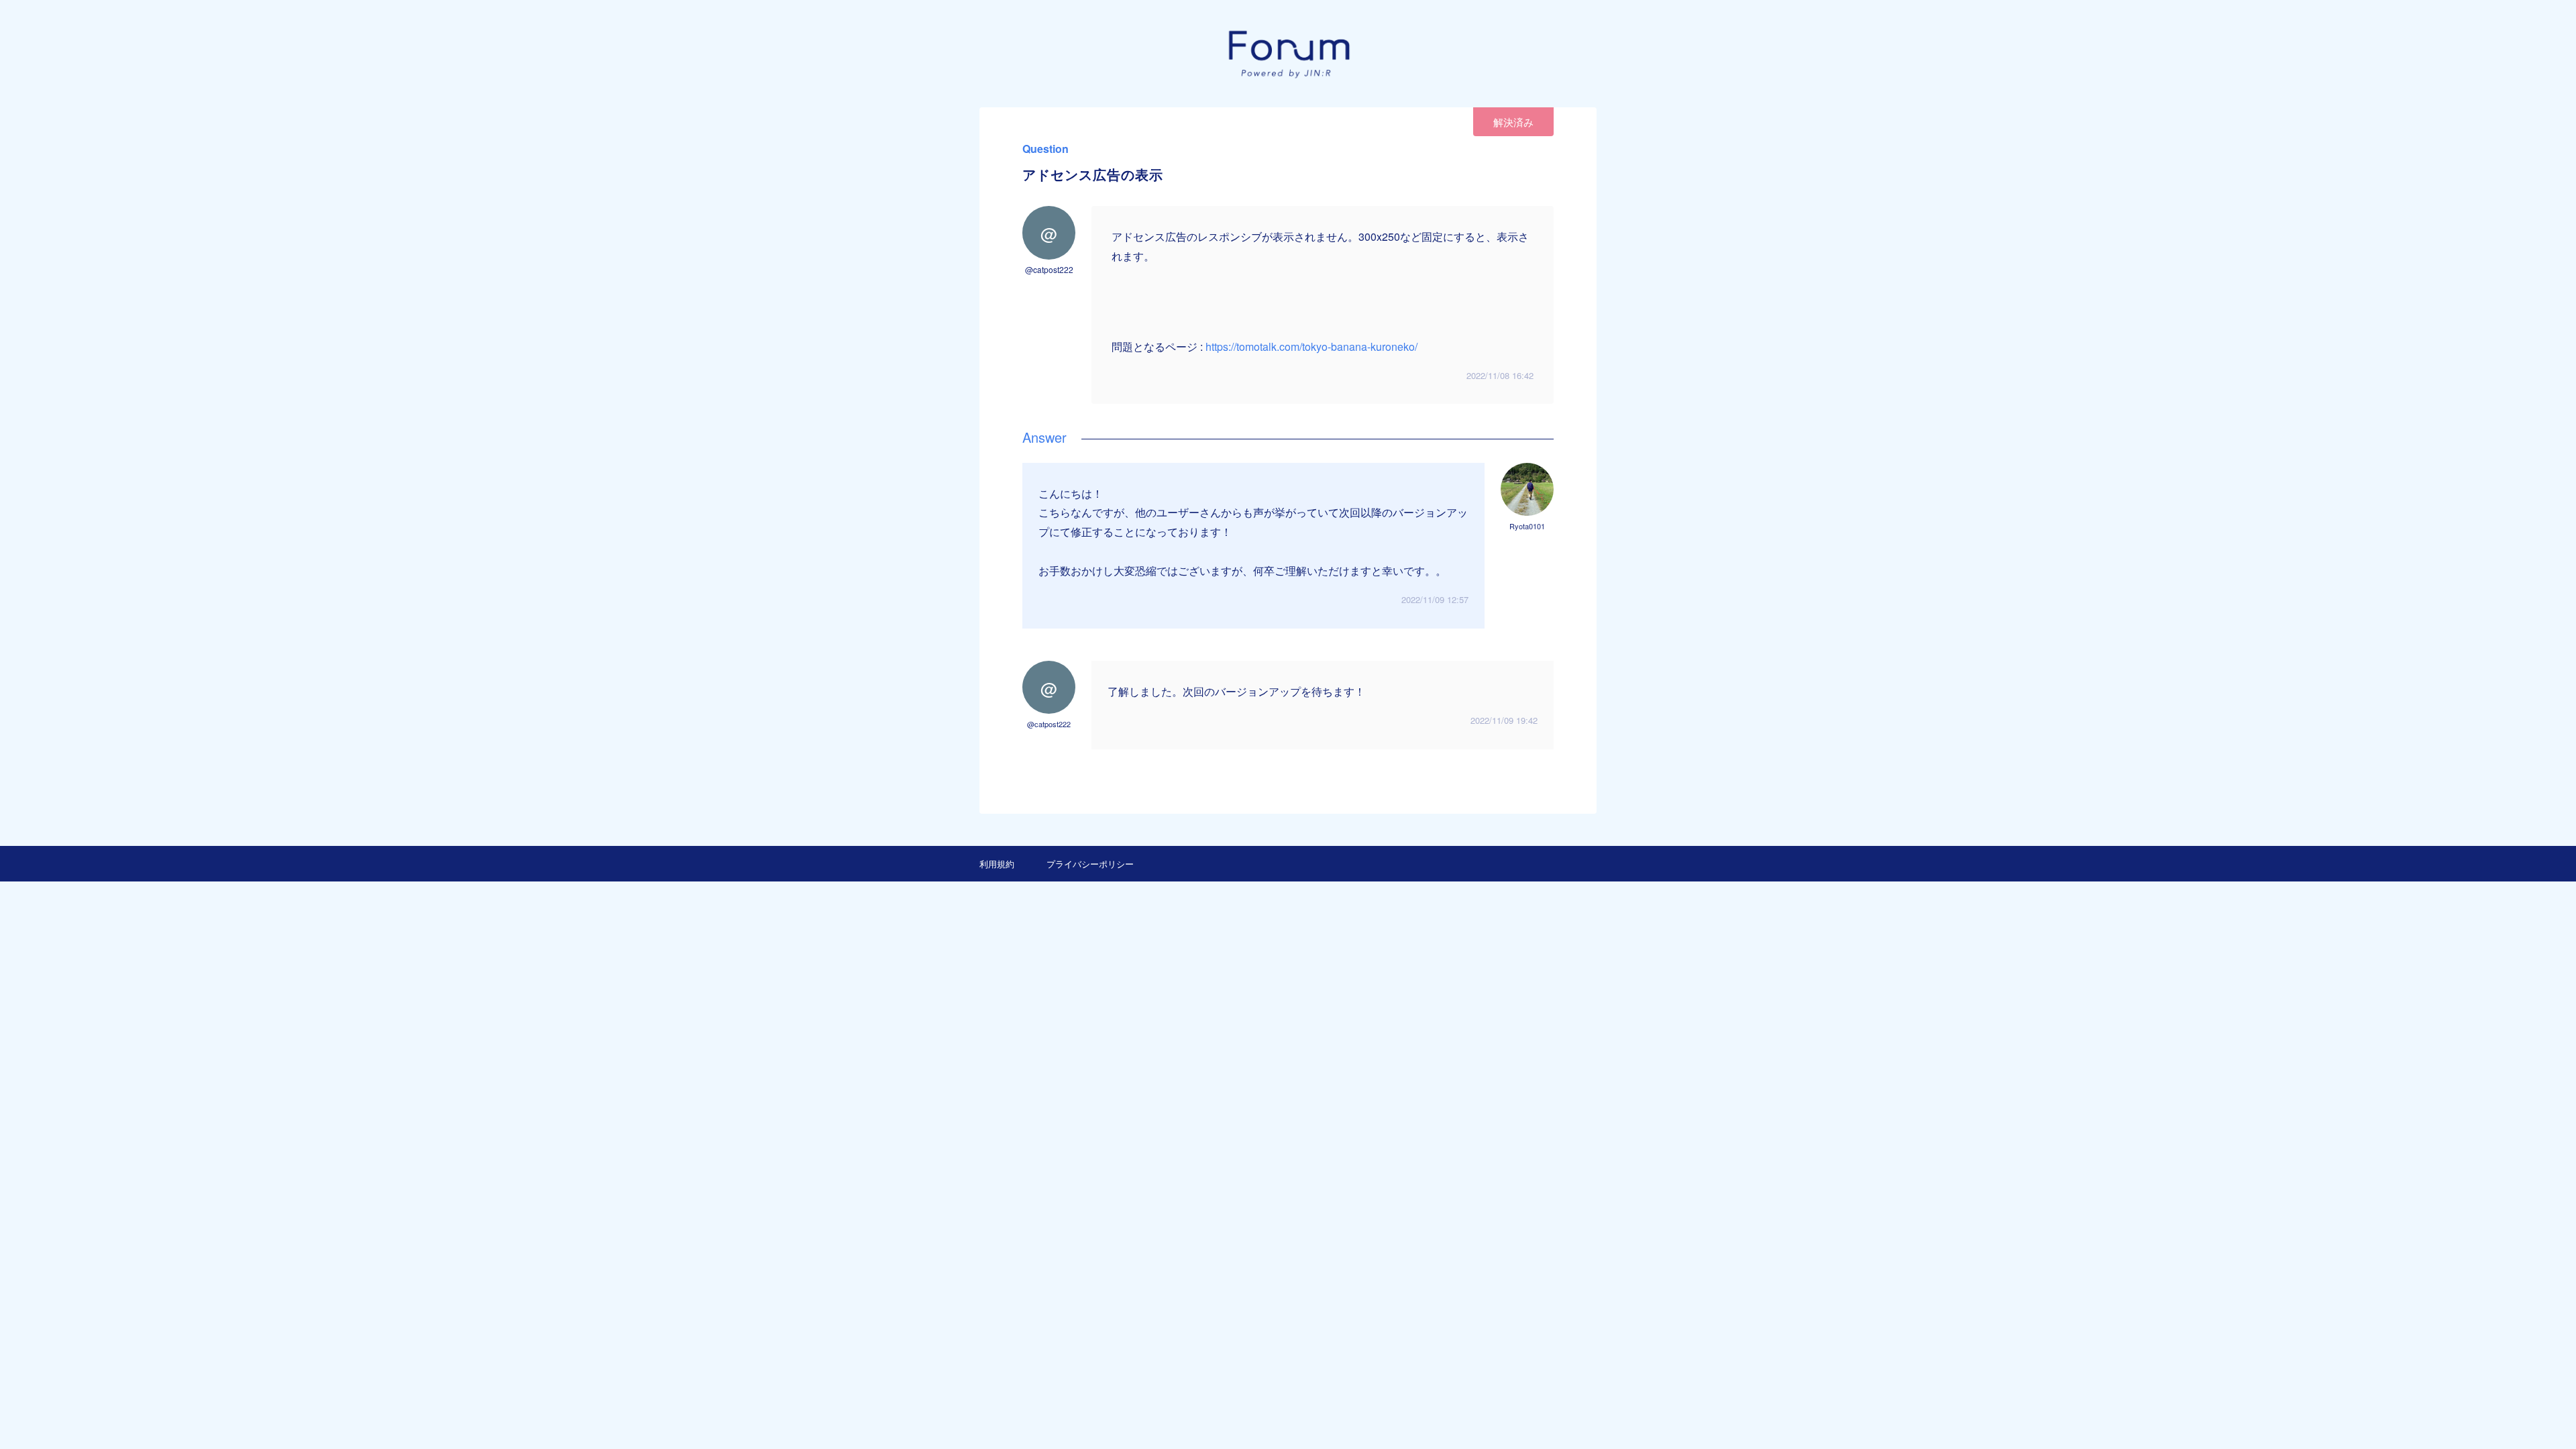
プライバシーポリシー (1090, 864)
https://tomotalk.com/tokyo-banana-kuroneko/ (1311, 346)
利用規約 (997, 864)
